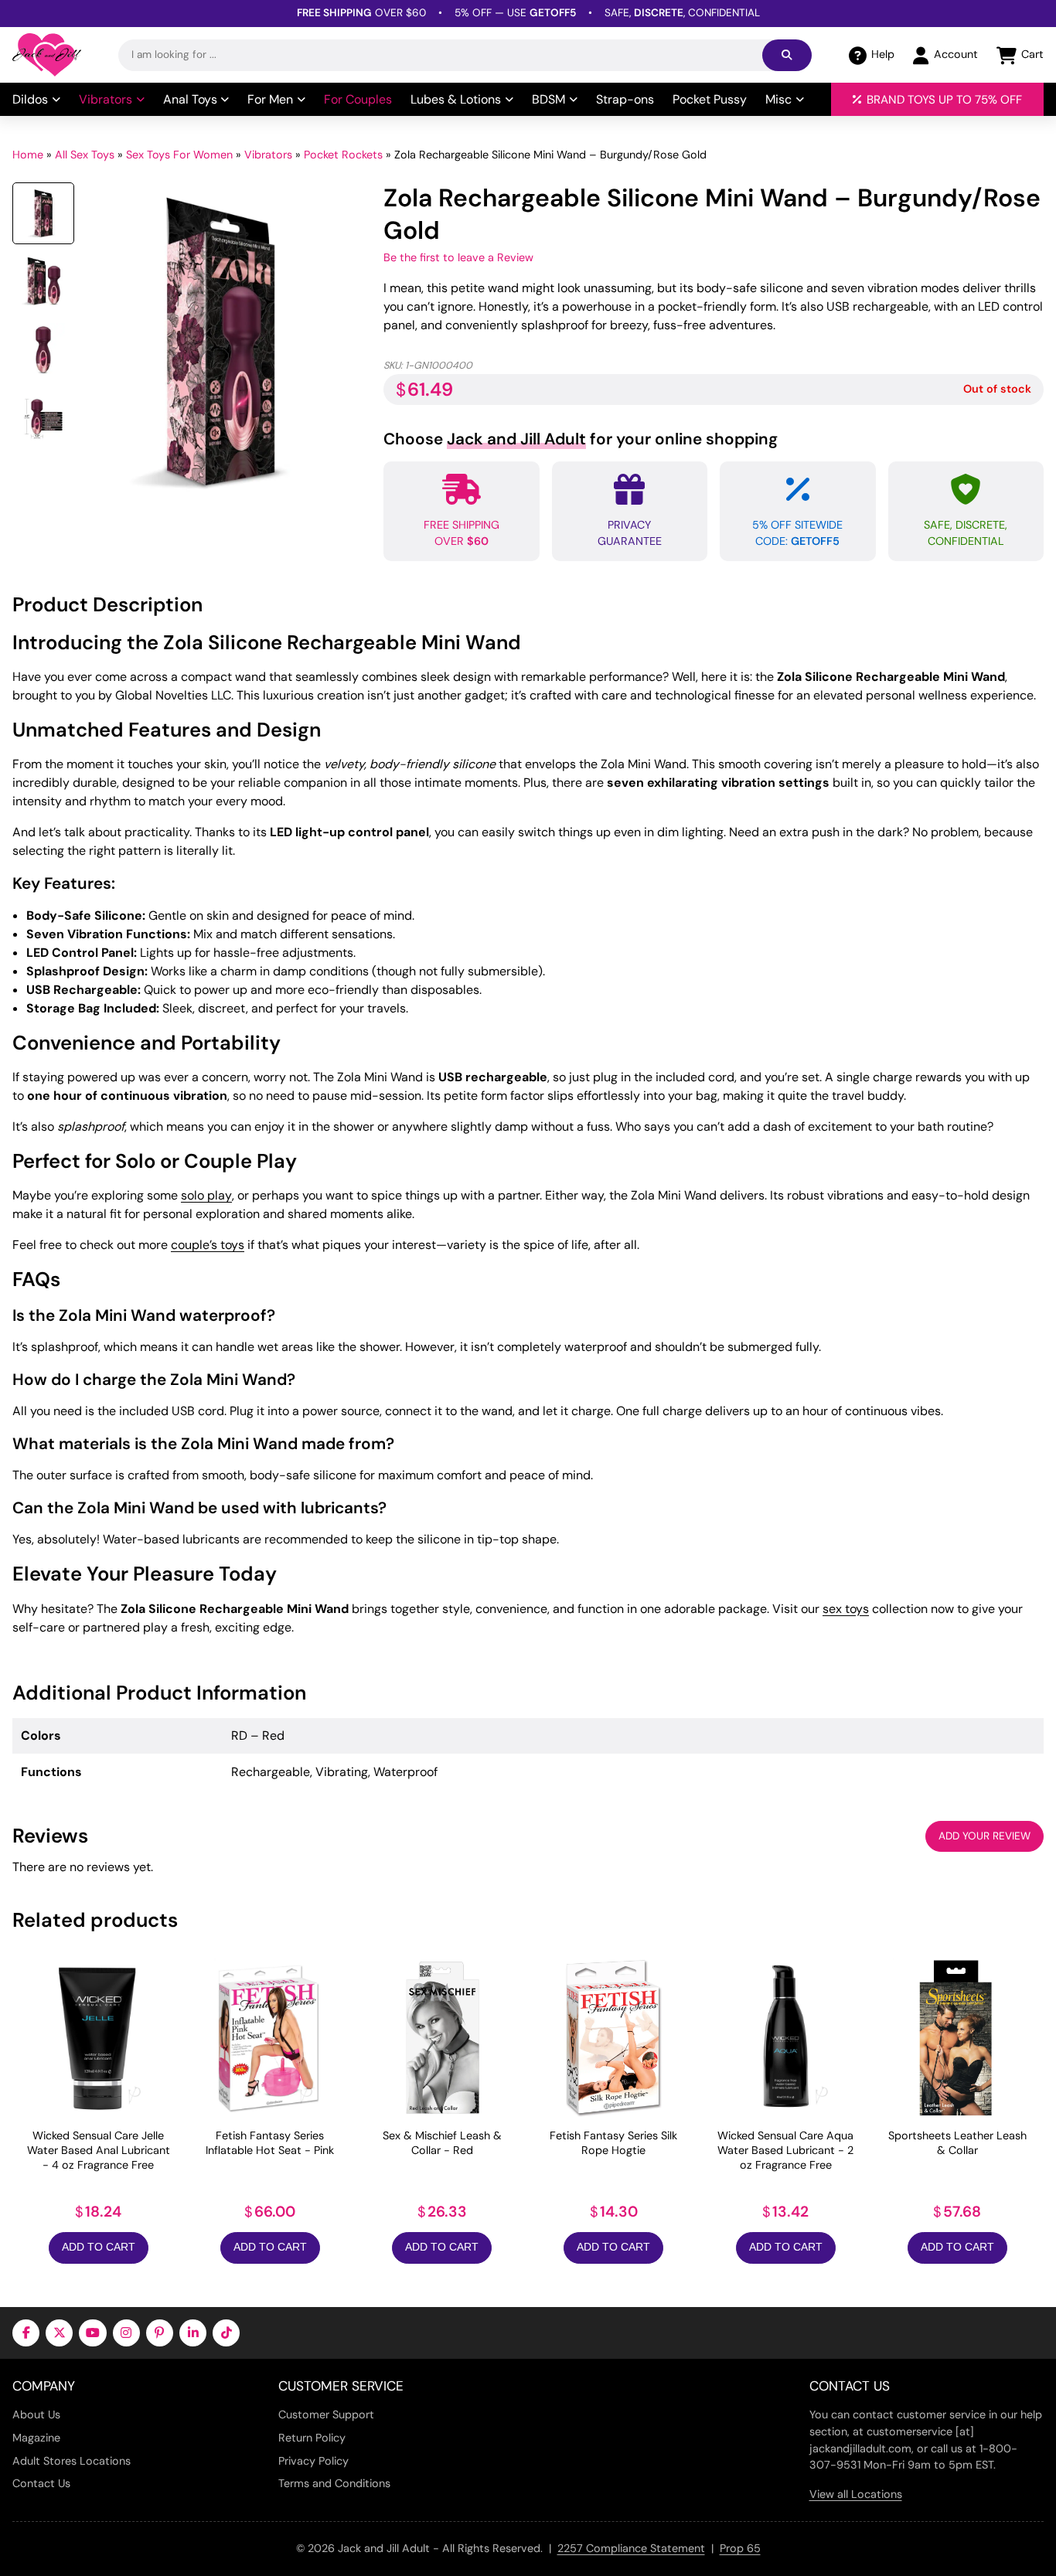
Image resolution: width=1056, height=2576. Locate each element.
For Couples (358, 99)
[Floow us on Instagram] (126, 2333)
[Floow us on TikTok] (226, 2333)
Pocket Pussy (710, 99)
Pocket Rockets (343, 155)
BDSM (548, 99)
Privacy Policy (313, 2461)
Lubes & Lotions (456, 99)
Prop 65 (740, 2548)
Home (28, 155)
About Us (36, 2414)
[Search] (787, 55)
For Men (270, 99)
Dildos (30, 99)
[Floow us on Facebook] (26, 2333)
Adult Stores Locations (72, 2461)
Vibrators (106, 99)
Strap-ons (625, 99)
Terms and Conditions (334, 2483)
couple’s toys (208, 1245)
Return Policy (312, 2438)
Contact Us (41, 2483)
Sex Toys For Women (179, 155)
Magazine (36, 2438)
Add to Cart (99, 2247)
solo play (206, 1195)
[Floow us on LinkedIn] (193, 2333)
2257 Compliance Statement (631, 2548)
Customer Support (326, 2414)
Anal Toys (190, 99)
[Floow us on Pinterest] (160, 2333)
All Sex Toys (85, 155)
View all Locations (856, 2494)
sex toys (846, 1609)
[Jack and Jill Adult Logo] (47, 55)
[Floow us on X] (59, 2333)
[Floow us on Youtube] (92, 2333)
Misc (778, 99)
